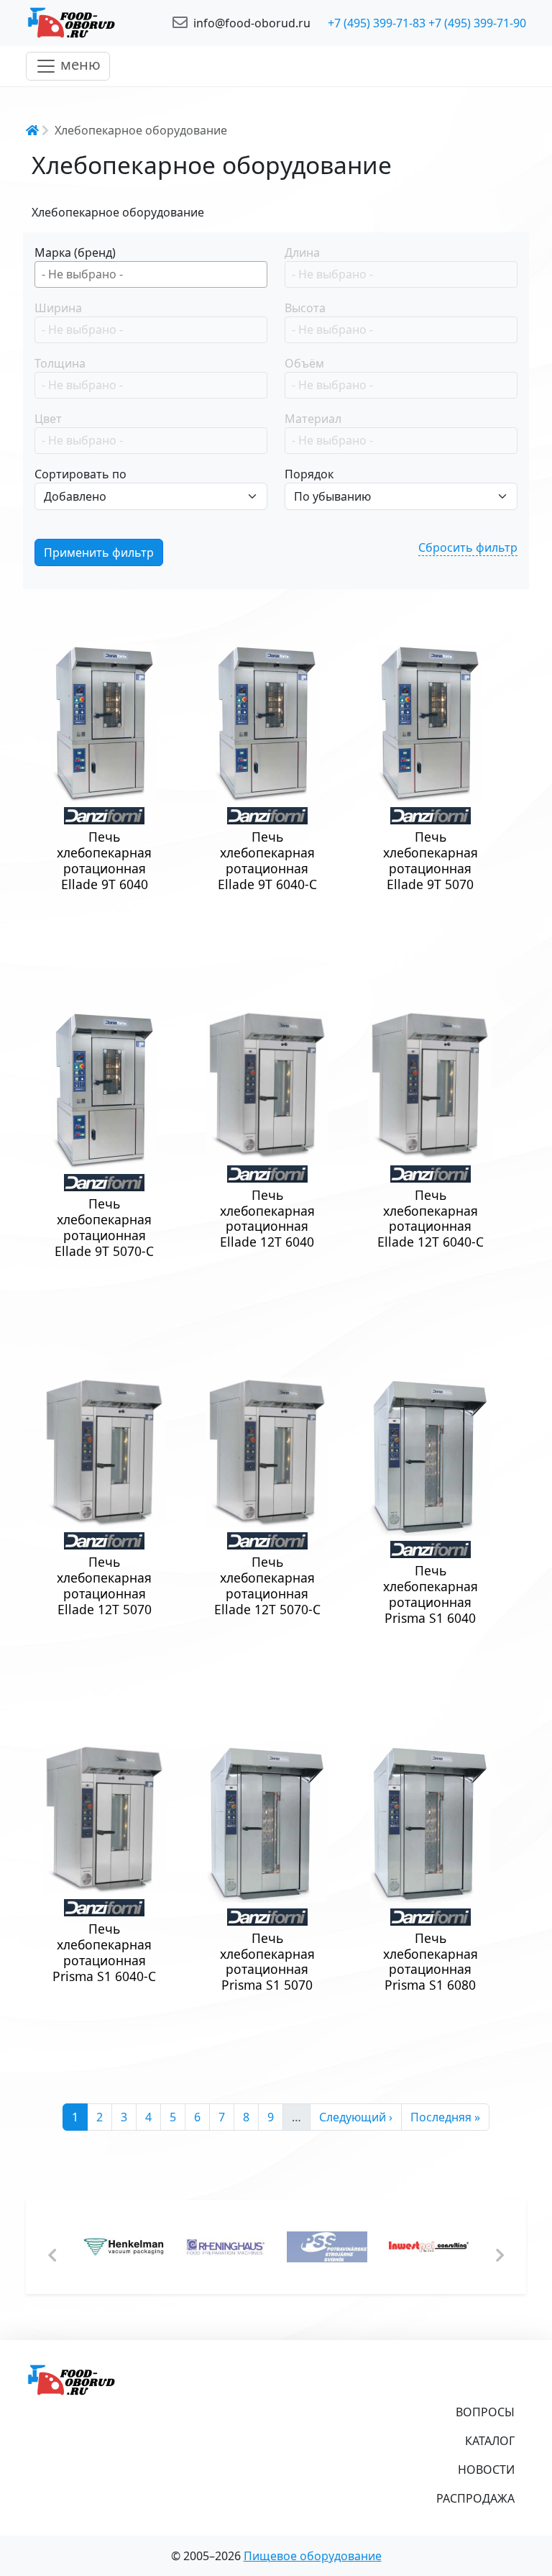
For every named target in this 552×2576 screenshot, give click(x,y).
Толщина (60, 363)
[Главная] (91, 23)
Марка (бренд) (75, 252)
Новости (486, 2470)
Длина (302, 252)
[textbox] (155, 274)
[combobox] (151, 274)
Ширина (58, 308)
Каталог (490, 2441)
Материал (313, 419)
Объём (304, 363)
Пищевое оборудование (313, 2556)
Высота (305, 308)
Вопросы (485, 2412)
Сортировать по (80, 474)
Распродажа (475, 2498)
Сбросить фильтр (468, 547)
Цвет (48, 419)
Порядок (309, 474)
